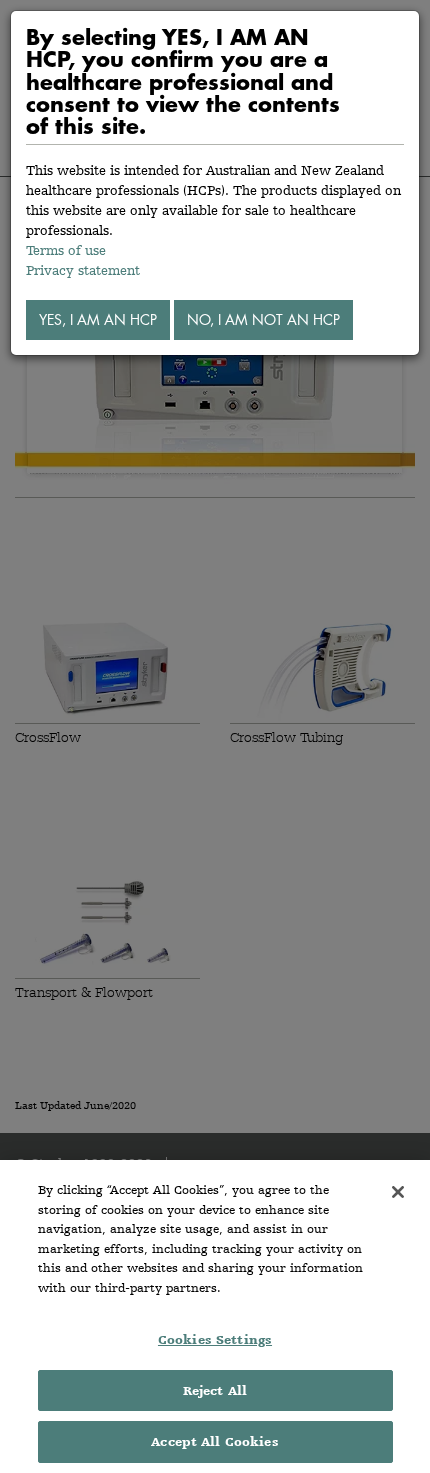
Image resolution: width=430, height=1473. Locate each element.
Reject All (215, 1390)
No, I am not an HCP (263, 319)
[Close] (398, 1192)
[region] (215, 1316)
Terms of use (66, 250)
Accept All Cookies (214, 1441)
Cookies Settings (215, 1339)
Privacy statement (83, 270)
